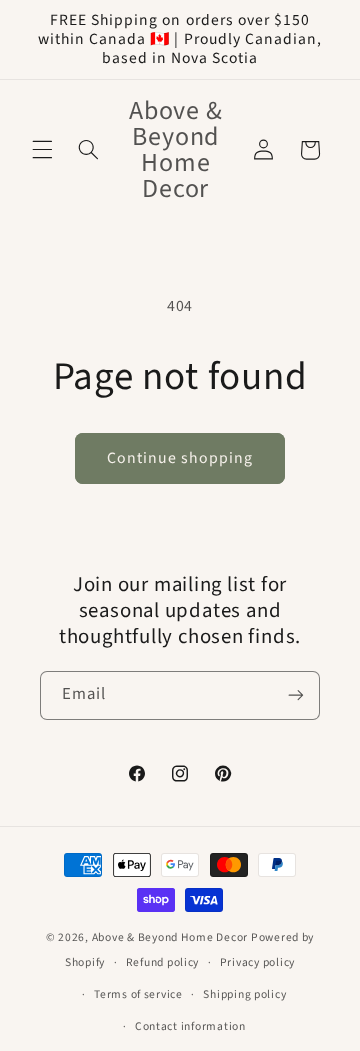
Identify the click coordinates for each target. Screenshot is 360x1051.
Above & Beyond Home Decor (171, 937)
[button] (42, 150)
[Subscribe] (296, 695)
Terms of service (138, 994)
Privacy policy (257, 962)
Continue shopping (180, 458)
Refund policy (163, 962)
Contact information (190, 1026)
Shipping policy (244, 994)
